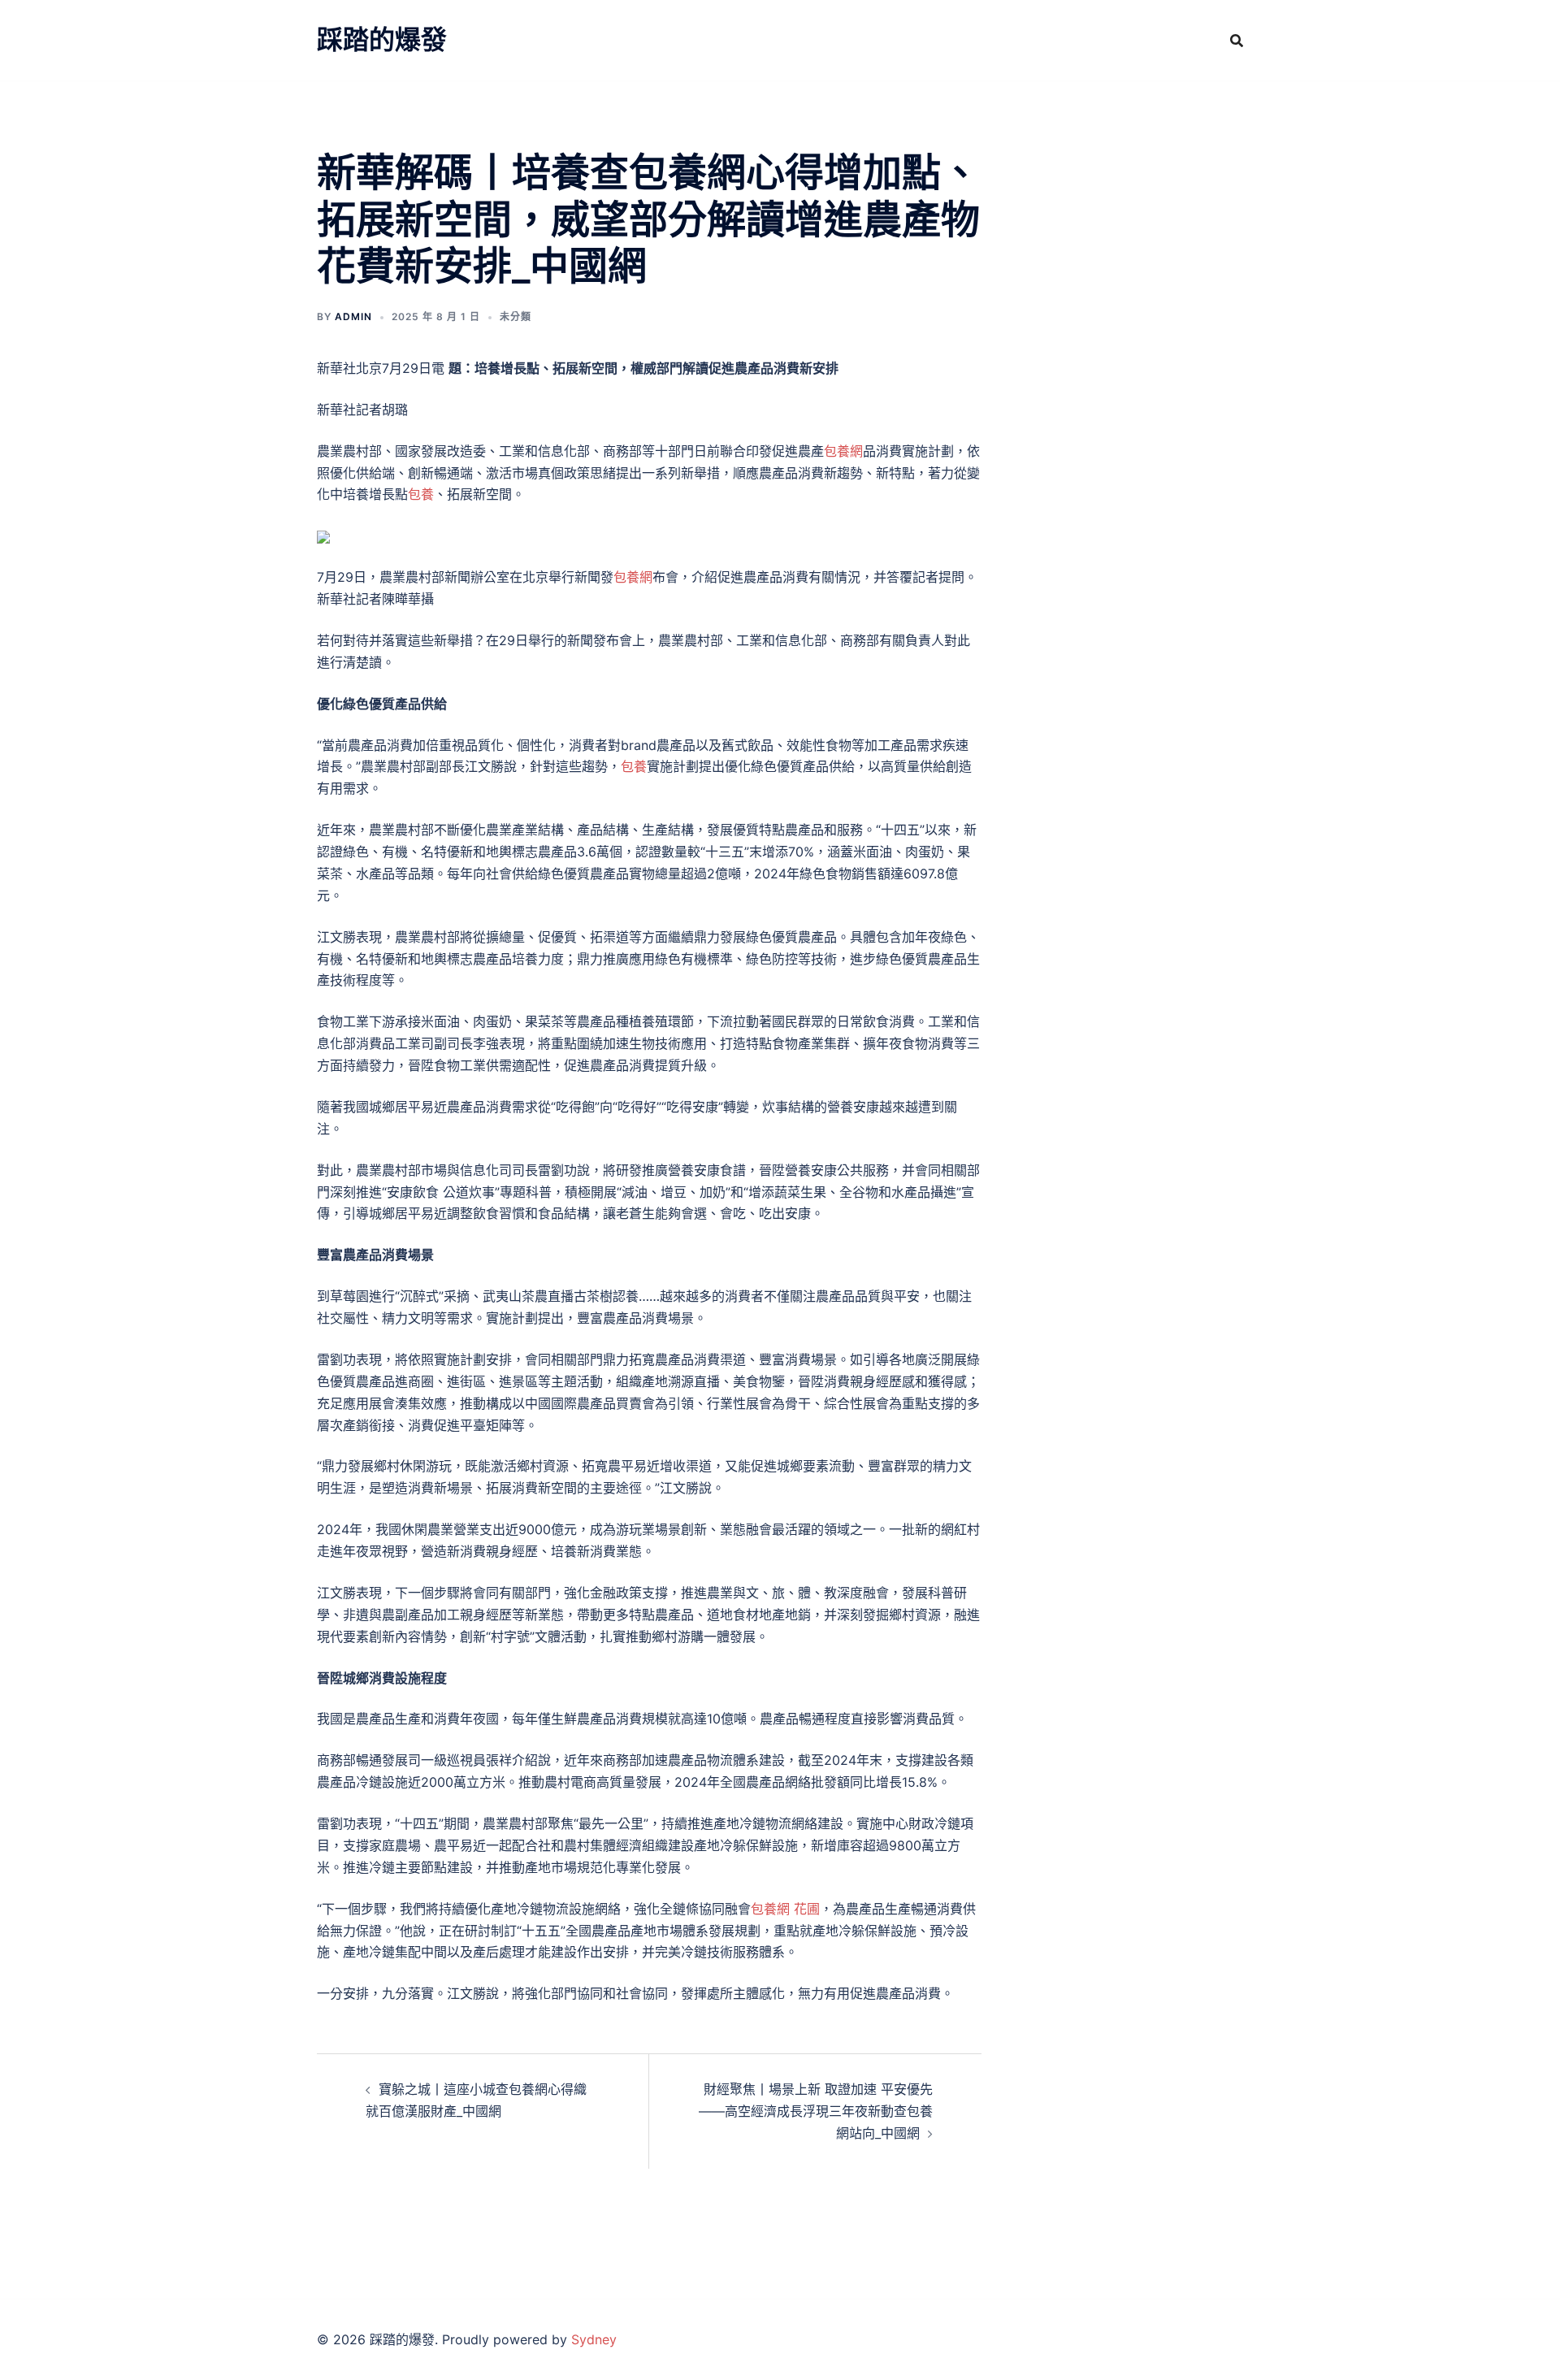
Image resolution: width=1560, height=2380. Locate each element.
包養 (421, 494)
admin (353, 316)
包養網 (843, 451)
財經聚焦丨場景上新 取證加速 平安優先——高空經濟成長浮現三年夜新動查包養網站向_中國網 (816, 2111)
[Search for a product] (1237, 41)
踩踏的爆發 (382, 39)
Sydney (594, 2339)
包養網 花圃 (785, 1909)
